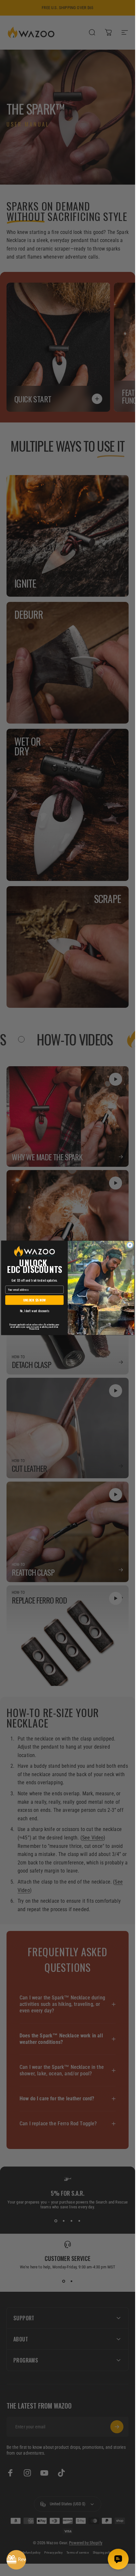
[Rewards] (16, 2560)
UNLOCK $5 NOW (34, 1300)
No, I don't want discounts (34, 1311)
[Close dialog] (130, 1245)
